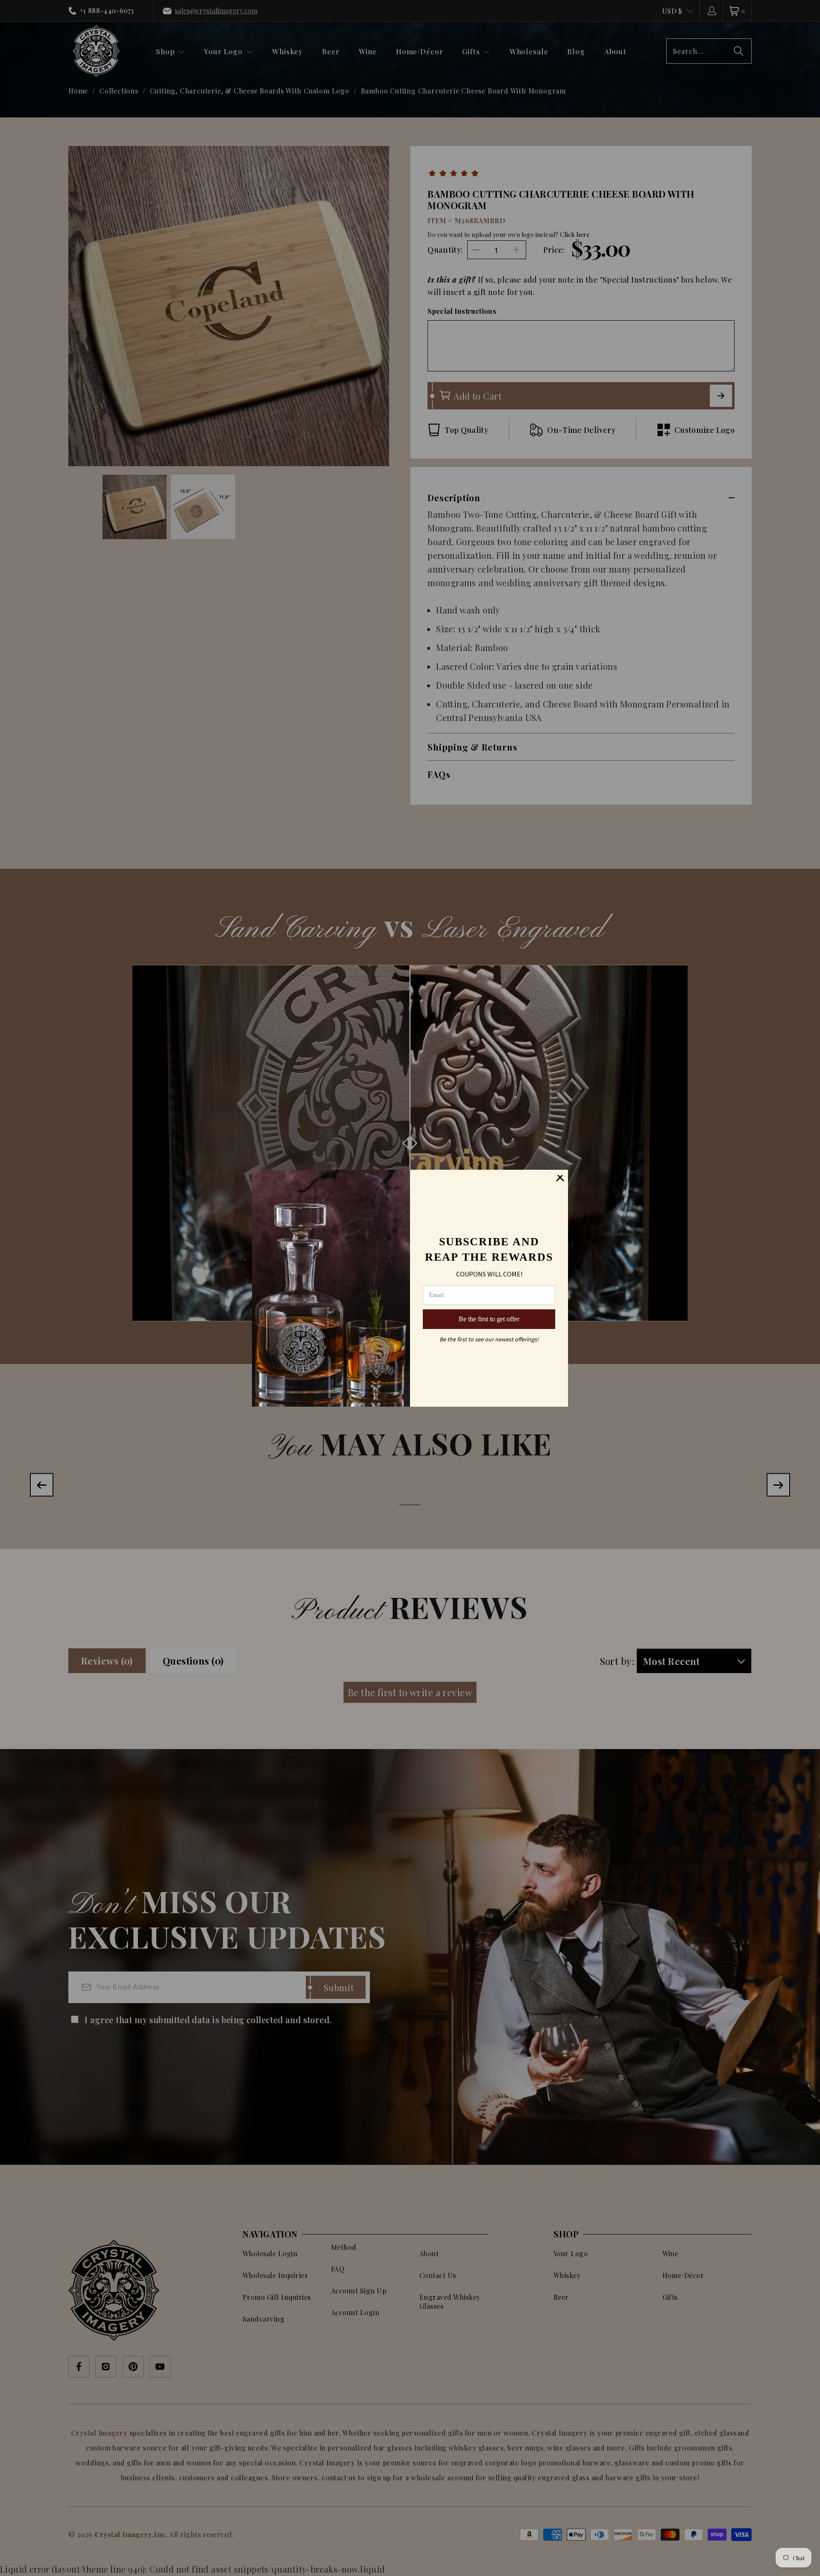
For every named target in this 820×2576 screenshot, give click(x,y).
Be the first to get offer (489, 1319)
